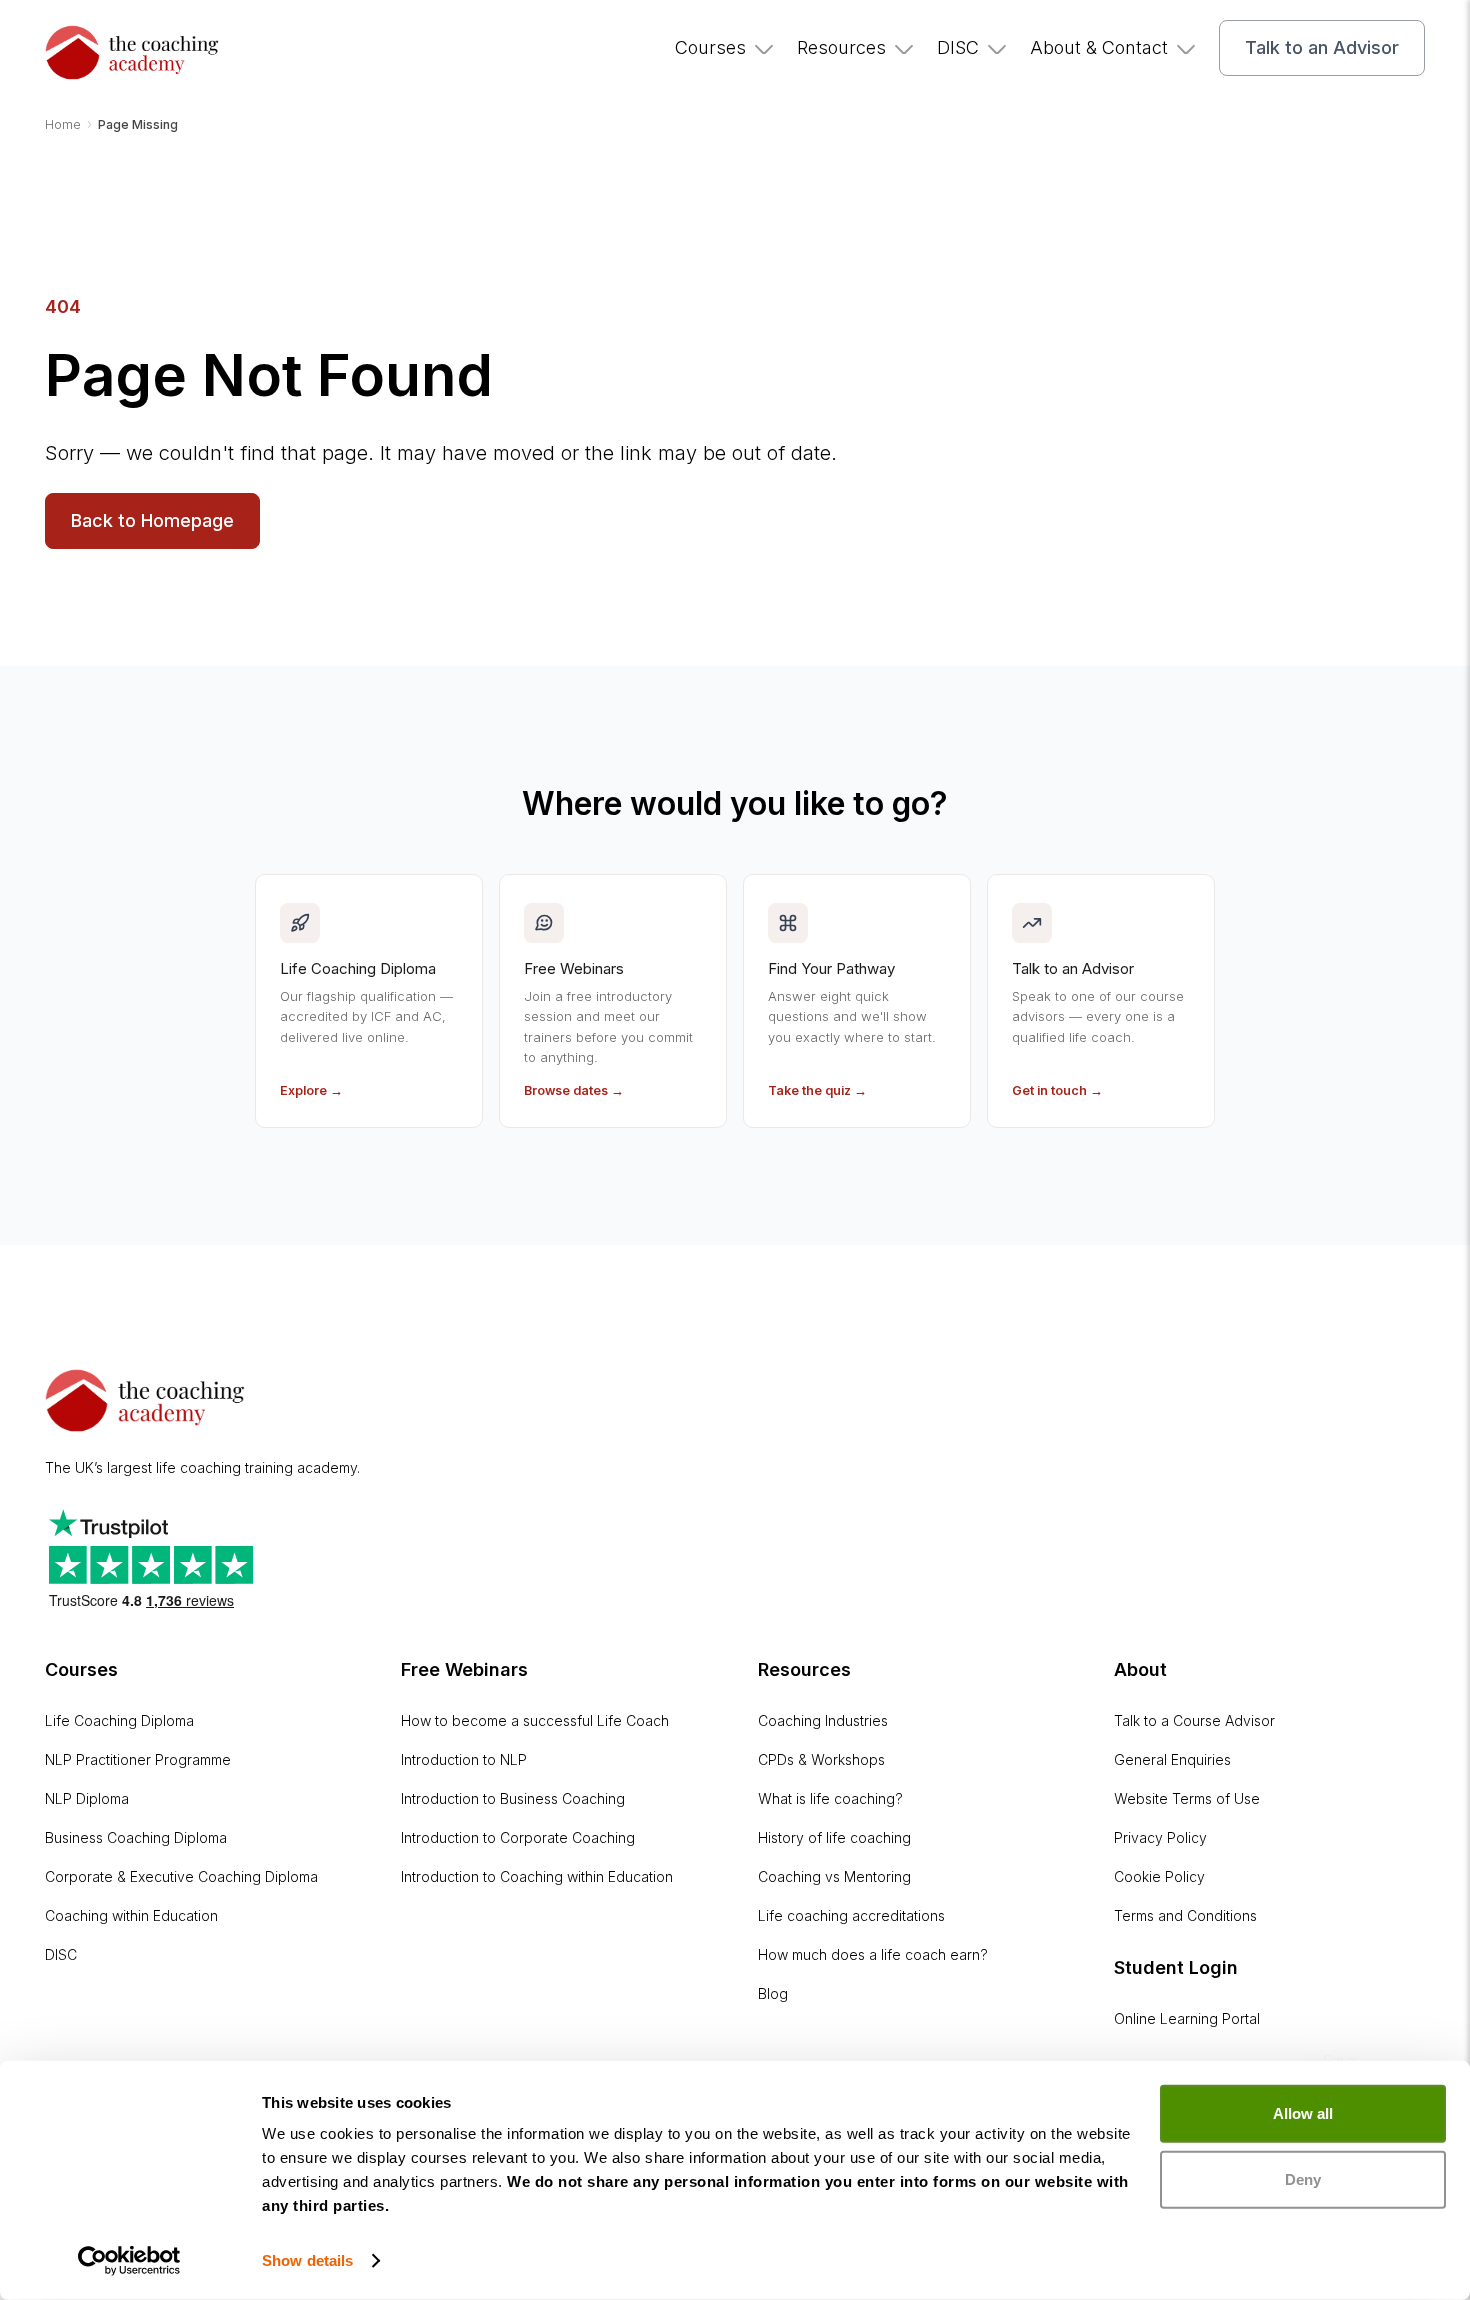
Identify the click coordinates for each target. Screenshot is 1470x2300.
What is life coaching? (830, 1798)
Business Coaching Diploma (136, 1837)
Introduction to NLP (464, 1759)
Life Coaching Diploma (119, 1720)
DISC (958, 47)
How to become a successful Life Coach (535, 1720)
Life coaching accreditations (851, 1915)
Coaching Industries (823, 1720)
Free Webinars (464, 1669)
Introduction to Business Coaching (513, 1798)
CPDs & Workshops (821, 1759)
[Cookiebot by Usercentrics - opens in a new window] (129, 2261)
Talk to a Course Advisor (1194, 1720)
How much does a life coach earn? (873, 1954)
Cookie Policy (1159, 1876)
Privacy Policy (1160, 1837)
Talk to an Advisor (1322, 47)
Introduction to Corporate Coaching (518, 1837)
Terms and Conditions (1185, 1915)
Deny (1303, 2178)
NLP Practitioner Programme (138, 1759)
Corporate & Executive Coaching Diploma (181, 1876)
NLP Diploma (87, 1798)
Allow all (1303, 2113)
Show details (307, 2260)
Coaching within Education (131, 1915)
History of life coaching (834, 1837)
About (1140, 1669)
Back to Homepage (152, 520)
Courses (710, 47)
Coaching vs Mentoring (834, 1876)
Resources (841, 47)
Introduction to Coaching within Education (537, 1876)
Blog (773, 1993)
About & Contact (1099, 47)
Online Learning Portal (1187, 2018)
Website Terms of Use (1187, 1798)
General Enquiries (1172, 1759)
